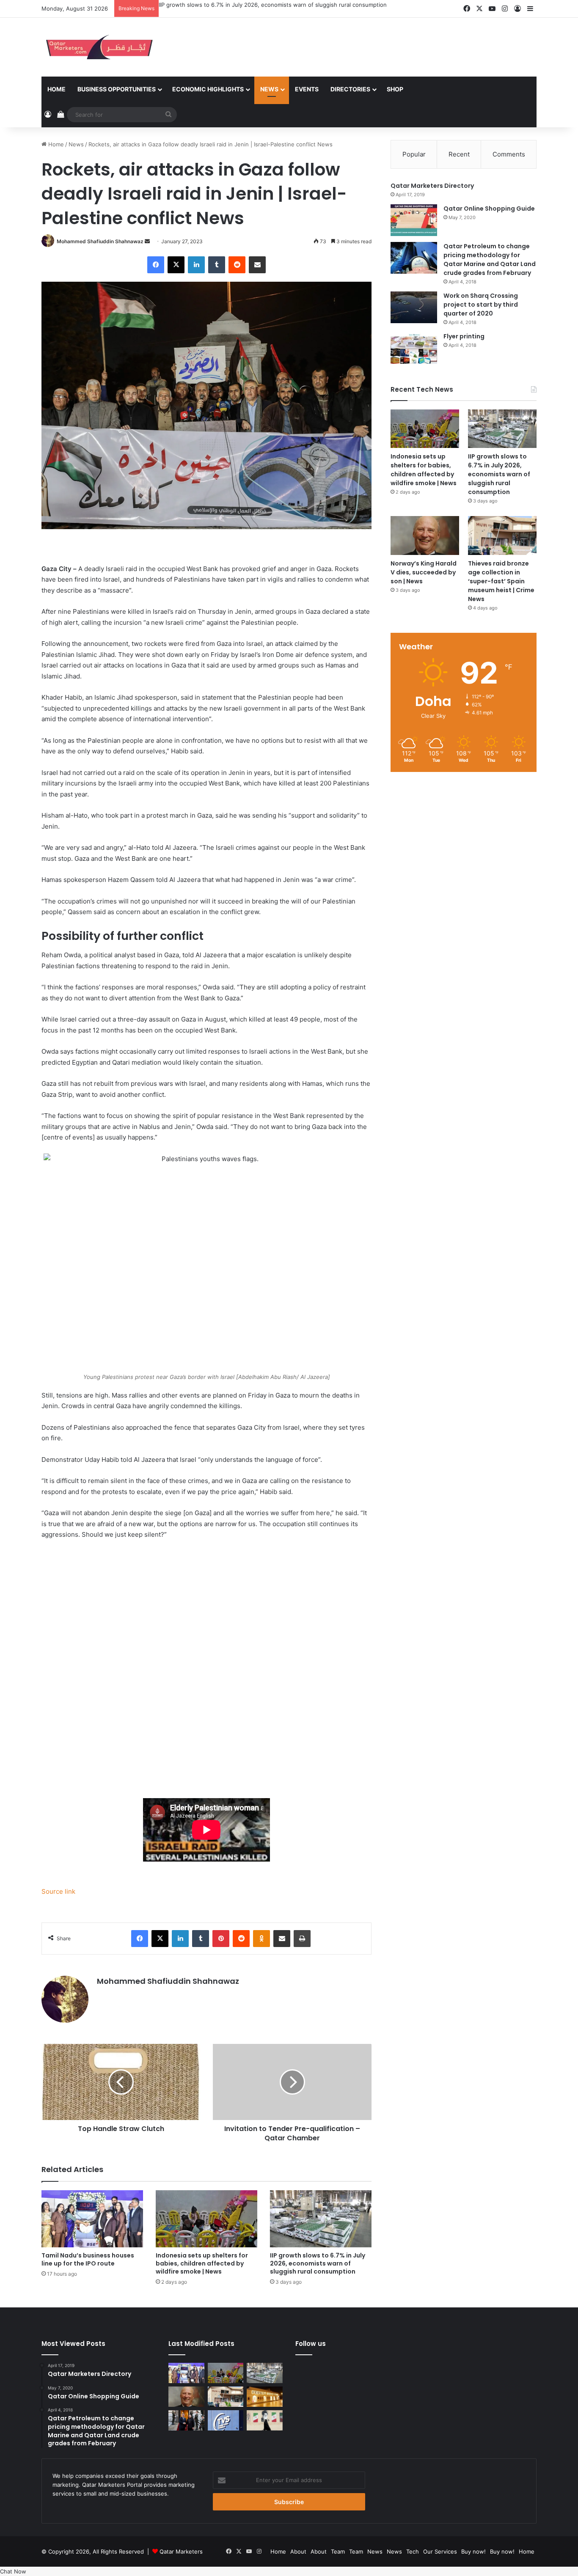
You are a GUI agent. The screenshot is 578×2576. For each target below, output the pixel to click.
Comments (509, 154)
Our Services (440, 2551)
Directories (350, 89)
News (269, 89)
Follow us (311, 2344)
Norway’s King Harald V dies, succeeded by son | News (424, 572)
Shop (395, 89)
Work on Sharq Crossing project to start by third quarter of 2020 (481, 305)
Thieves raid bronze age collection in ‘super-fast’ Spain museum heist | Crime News (501, 581)
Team (338, 2551)
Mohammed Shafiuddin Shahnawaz (100, 241)
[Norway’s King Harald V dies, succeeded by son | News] (425, 535)
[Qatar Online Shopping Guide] (414, 220)
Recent (459, 154)
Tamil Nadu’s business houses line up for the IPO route (88, 2259)
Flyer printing (464, 336)
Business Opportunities (117, 89)
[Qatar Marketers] (99, 47)
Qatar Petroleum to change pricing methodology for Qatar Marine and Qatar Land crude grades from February (490, 260)
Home (56, 89)
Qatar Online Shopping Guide (489, 209)
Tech (413, 2551)
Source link (58, 1891)
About (298, 2551)
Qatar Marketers (181, 2551)
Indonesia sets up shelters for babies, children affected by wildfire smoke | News (202, 2263)
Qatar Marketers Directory (432, 186)
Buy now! (473, 2551)
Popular (414, 154)
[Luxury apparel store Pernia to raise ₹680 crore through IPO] (265, 2397)
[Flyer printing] (414, 348)
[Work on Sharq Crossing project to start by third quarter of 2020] (414, 307)
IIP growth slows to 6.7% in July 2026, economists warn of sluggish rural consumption (273, 5)
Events (307, 89)
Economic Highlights (208, 89)
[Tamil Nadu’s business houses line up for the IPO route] (92, 2219)
